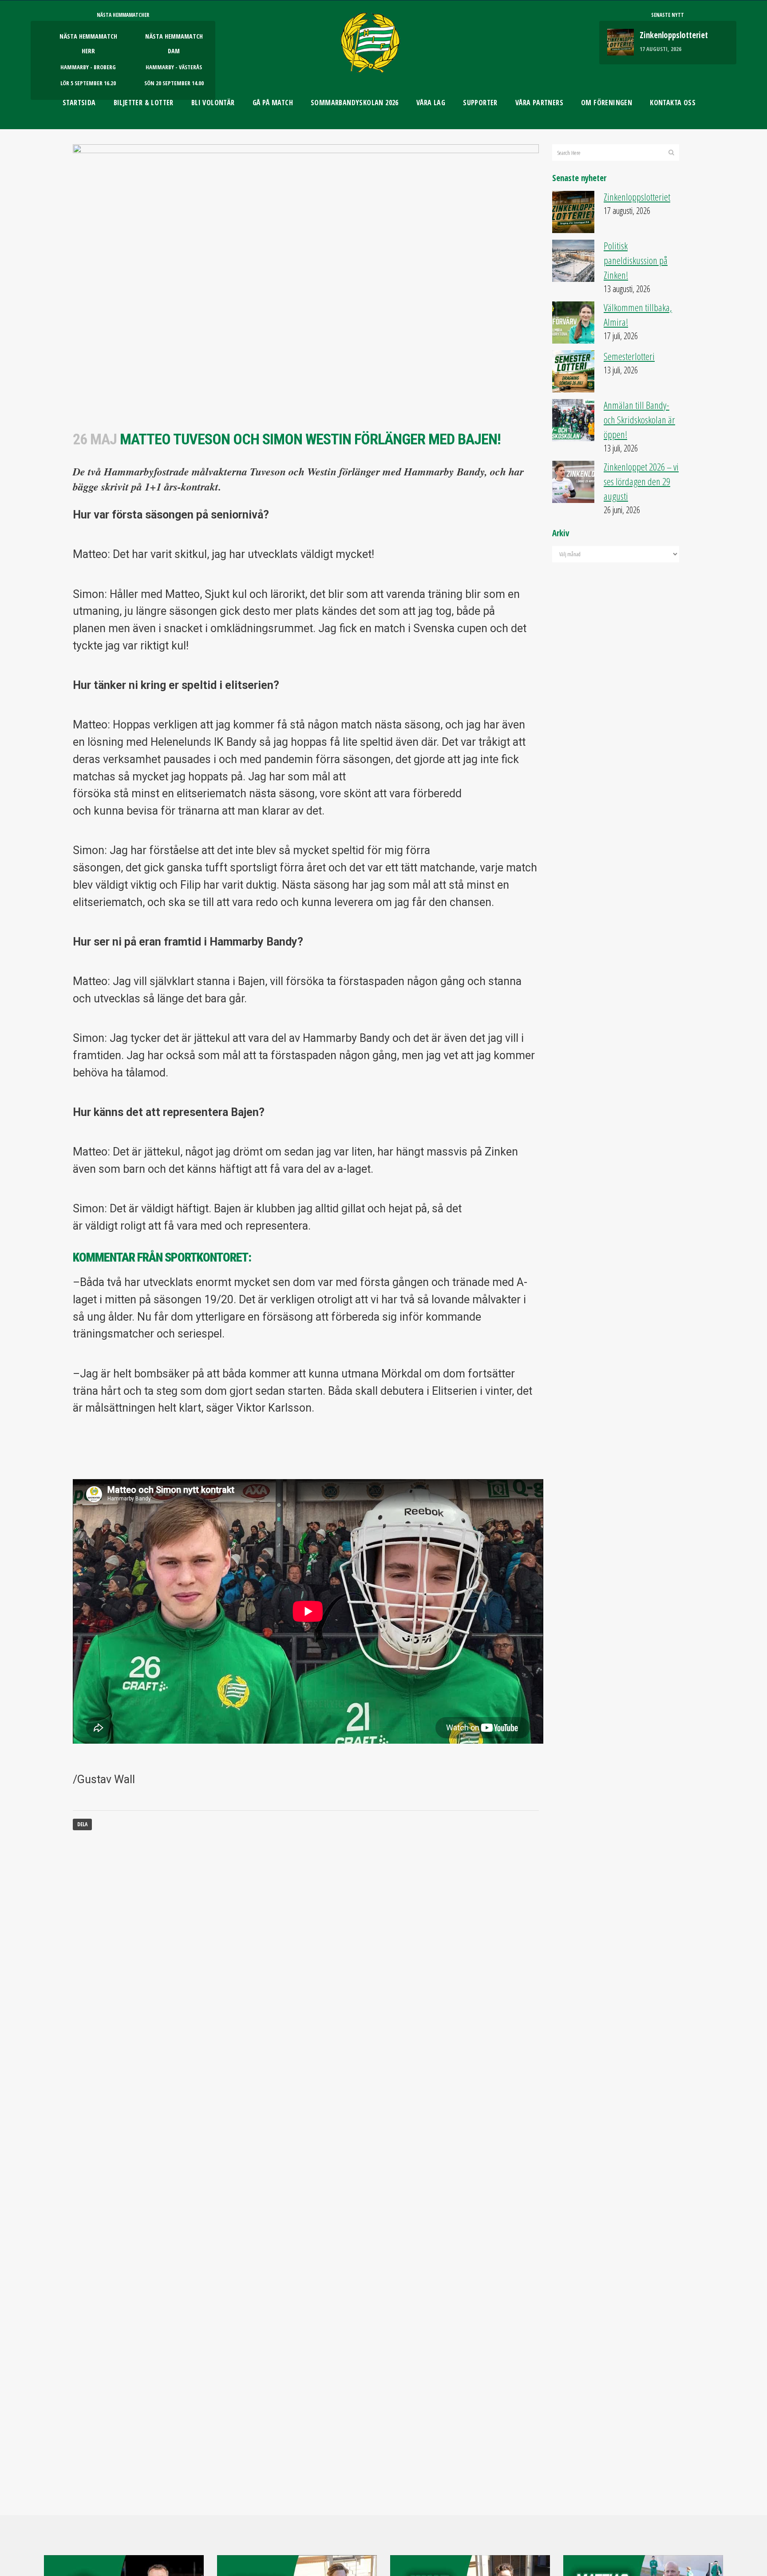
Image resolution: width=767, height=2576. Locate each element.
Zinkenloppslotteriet (674, 35)
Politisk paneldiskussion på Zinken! (636, 260)
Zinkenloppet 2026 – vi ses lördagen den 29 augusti (641, 481)
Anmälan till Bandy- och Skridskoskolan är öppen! (639, 420)
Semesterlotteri (629, 356)
